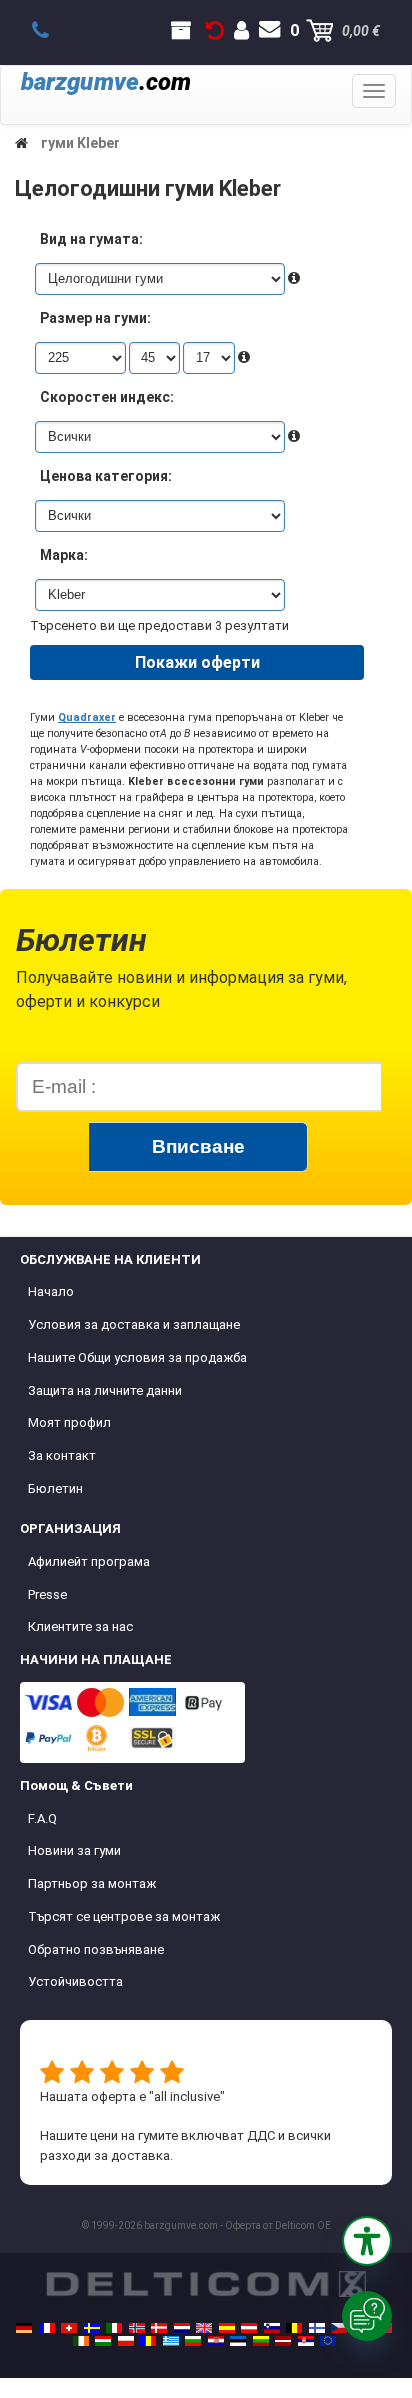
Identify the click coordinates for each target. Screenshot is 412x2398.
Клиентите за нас (80, 1626)
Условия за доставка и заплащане (134, 1324)
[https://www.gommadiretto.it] (114, 2328)
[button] (367, 2241)
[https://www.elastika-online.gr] (171, 2341)
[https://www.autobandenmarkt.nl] (182, 2328)
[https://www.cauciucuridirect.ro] (148, 2341)
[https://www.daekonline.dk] (159, 2328)
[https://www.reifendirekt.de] (24, 2328)
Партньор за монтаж (92, 1883)
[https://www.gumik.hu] (103, 2341)
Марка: (64, 555)
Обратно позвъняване (96, 1949)
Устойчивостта (75, 1981)
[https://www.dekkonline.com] (137, 2328)
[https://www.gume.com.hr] (216, 2341)
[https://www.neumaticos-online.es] (227, 2328)
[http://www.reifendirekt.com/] (328, 2341)
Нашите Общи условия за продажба (137, 1357)
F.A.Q (42, 1818)
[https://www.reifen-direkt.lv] (283, 2341)
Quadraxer (87, 717)
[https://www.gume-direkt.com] (272, 2328)
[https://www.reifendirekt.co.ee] (238, 2341)
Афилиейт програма (89, 1561)
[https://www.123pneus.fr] (47, 2328)
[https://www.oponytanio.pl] (126, 2341)
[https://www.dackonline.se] (92, 2328)
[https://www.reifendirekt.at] (249, 2328)
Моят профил (69, 1422)
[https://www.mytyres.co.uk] (204, 2328)
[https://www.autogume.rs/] (306, 2341)
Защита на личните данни (105, 1390)
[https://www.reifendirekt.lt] (261, 2341)
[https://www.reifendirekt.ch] (69, 2328)
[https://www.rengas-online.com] (317, 2328)
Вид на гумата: (91, 239)
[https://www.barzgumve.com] (193, 2341)
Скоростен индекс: (107, 397)
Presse (47, 1594)
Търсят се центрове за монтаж (124, 1916)
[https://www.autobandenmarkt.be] (294, 2328)
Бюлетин (55, 1488)
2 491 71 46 (51, 31)
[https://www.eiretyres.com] (81, 2341)
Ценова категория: (106, 476)
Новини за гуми (74, 1850)
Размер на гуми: (95, 318)
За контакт (62, 1455)
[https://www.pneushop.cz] (339, 2328)
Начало (51, 1291)
